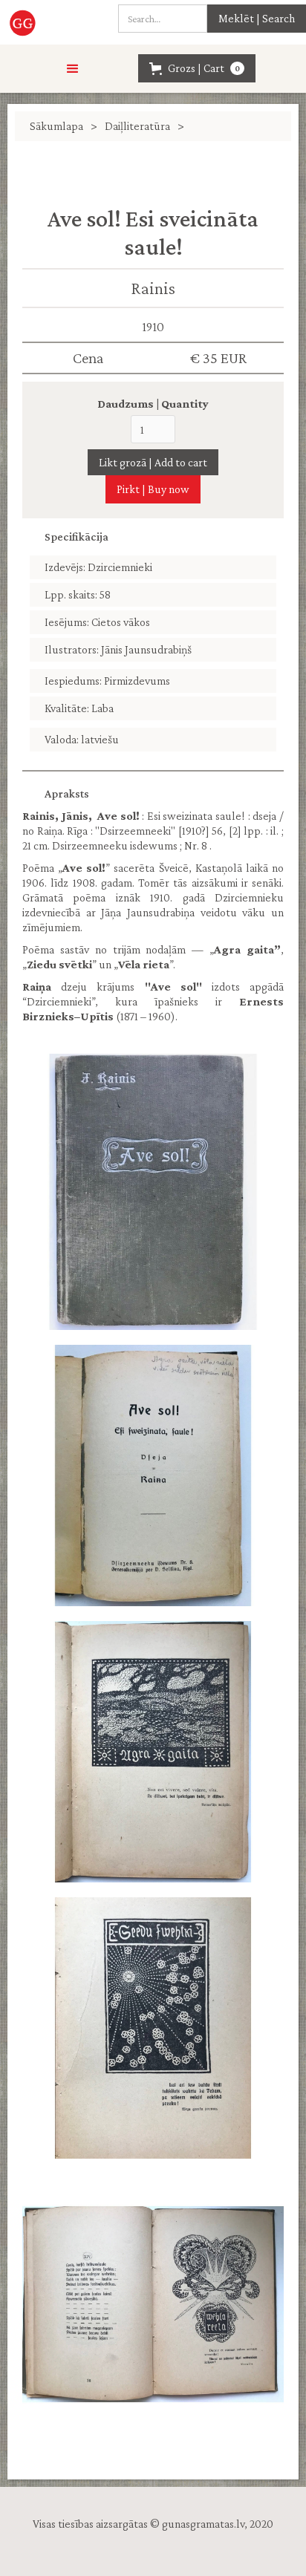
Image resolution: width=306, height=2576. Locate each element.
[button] (73, 69)
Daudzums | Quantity (153, 404)
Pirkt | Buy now (153, 489)
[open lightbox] (153, 1192)
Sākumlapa (56, 126)
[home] (32, 22)
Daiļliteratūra (137, 126)
